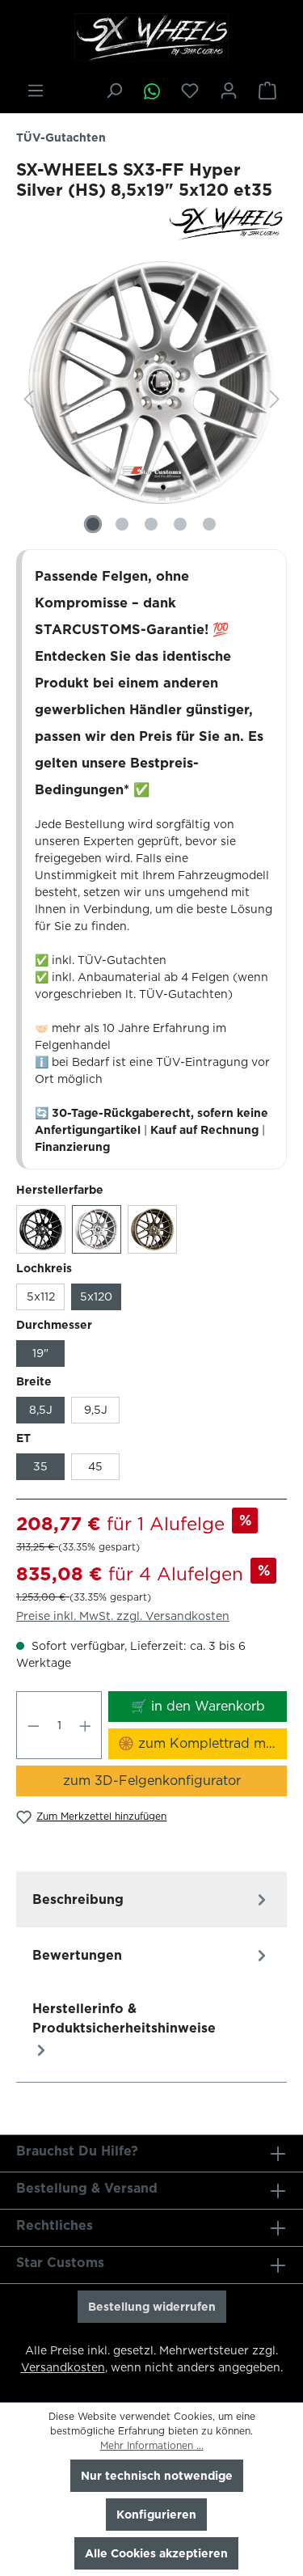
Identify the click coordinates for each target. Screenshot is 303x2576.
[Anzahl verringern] (33, 1725)
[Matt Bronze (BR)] (152, 1229)
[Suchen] (114, 91)
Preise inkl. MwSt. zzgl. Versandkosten (123, 1616)
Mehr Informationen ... (152, 2445)
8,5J (41, 1410)
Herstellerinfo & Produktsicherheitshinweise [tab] (124, 2018)
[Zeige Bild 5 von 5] (209, 524)
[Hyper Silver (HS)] (97, 1229)
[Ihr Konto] (229, 91)
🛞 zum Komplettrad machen (202, 1743)
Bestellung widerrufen (152, 2307)
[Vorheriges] (28, 399)
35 (40, 1466)
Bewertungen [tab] (77, 1955)
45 (95, 1466)
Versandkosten (63, 2367)
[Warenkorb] (267, 91)
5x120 (96, 1296)
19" (40, 1353)
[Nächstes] (275, 399)
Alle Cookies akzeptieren (156, 2553)
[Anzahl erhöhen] (86, 1725)
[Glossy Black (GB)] (41, 1229)
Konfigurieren (156, 2515)
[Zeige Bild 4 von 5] (180, 524)
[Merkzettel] (190, 91)
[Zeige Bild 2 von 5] (122, 524)
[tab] (151, 1899)
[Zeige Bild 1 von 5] (93, 524)
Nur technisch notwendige (157, 2476)
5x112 (41, 1296)
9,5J (96, 1410)
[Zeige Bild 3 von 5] (151, 524)
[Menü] (36, 91)
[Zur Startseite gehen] (151, 37)
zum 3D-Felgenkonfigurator (152, 1781)
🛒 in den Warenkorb (198, 1706)
